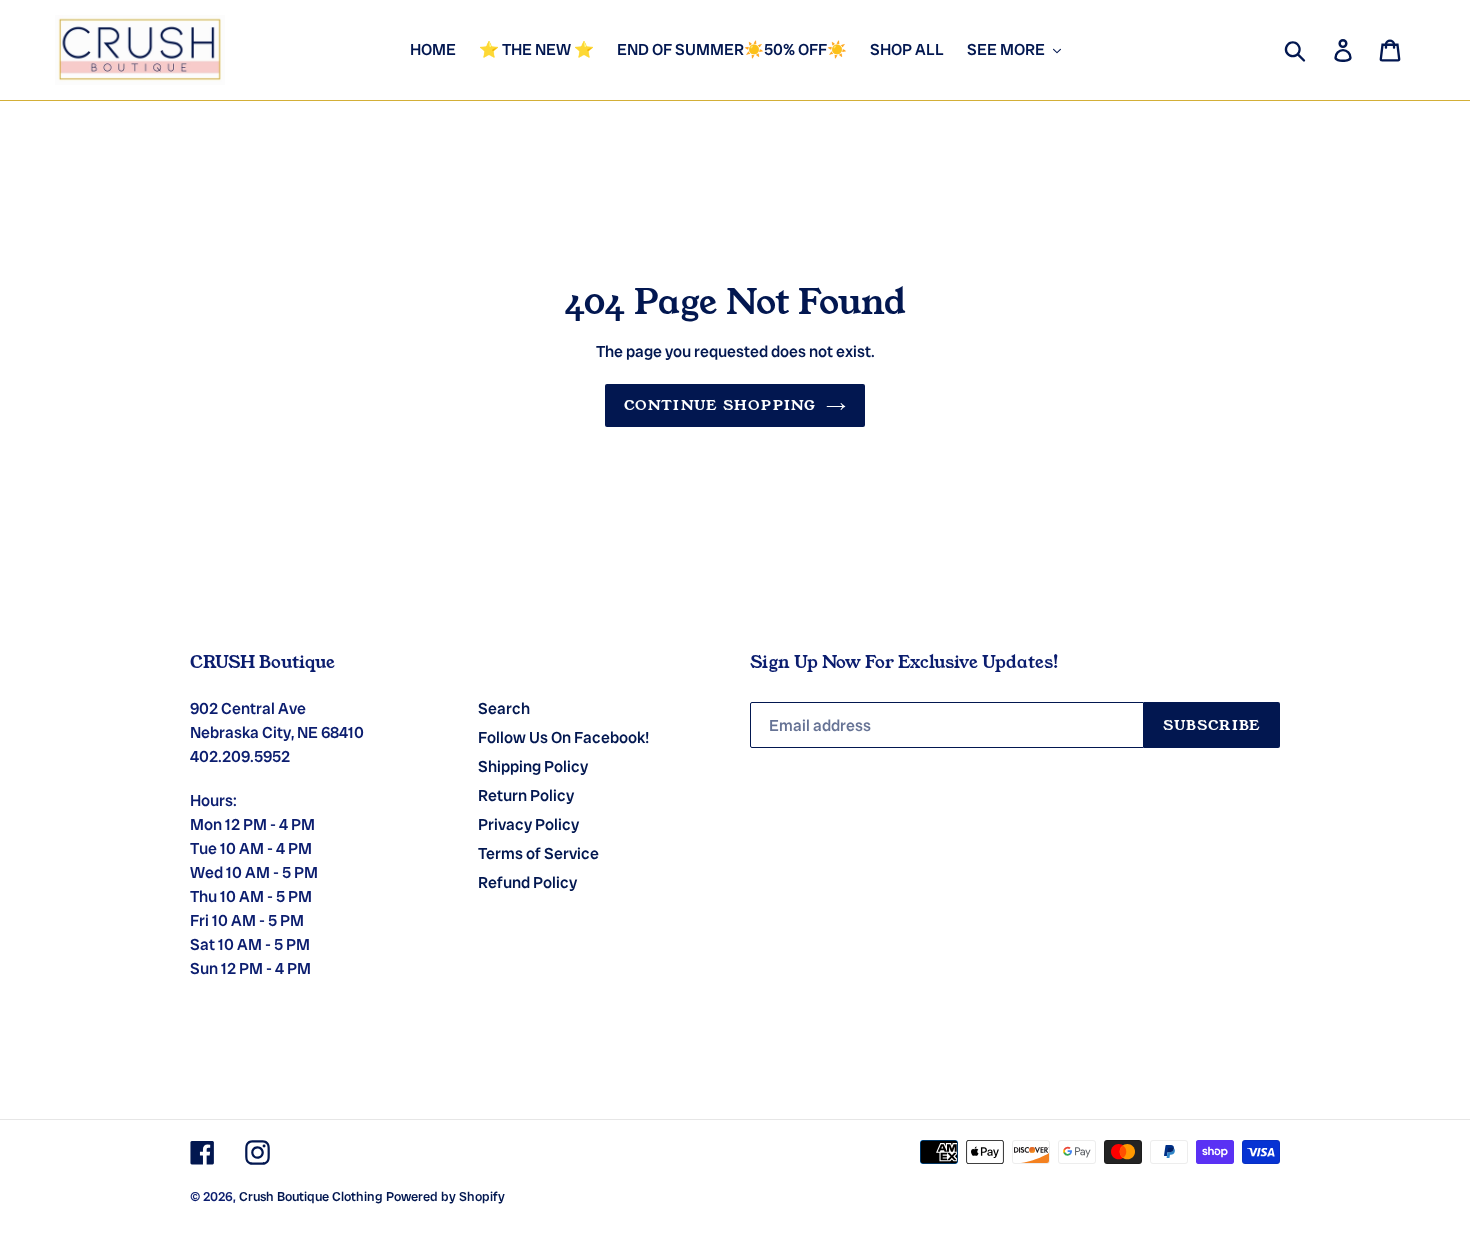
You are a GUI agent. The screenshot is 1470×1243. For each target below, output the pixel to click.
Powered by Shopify (445, 1196)
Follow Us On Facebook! (563, 737)
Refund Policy (527, 882)
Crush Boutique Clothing (311, 1196)
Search (504, 708)
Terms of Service (538, 853)
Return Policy (526, 795)
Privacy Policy (528, 824)
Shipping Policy (533, 766)
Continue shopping (720, 405)
